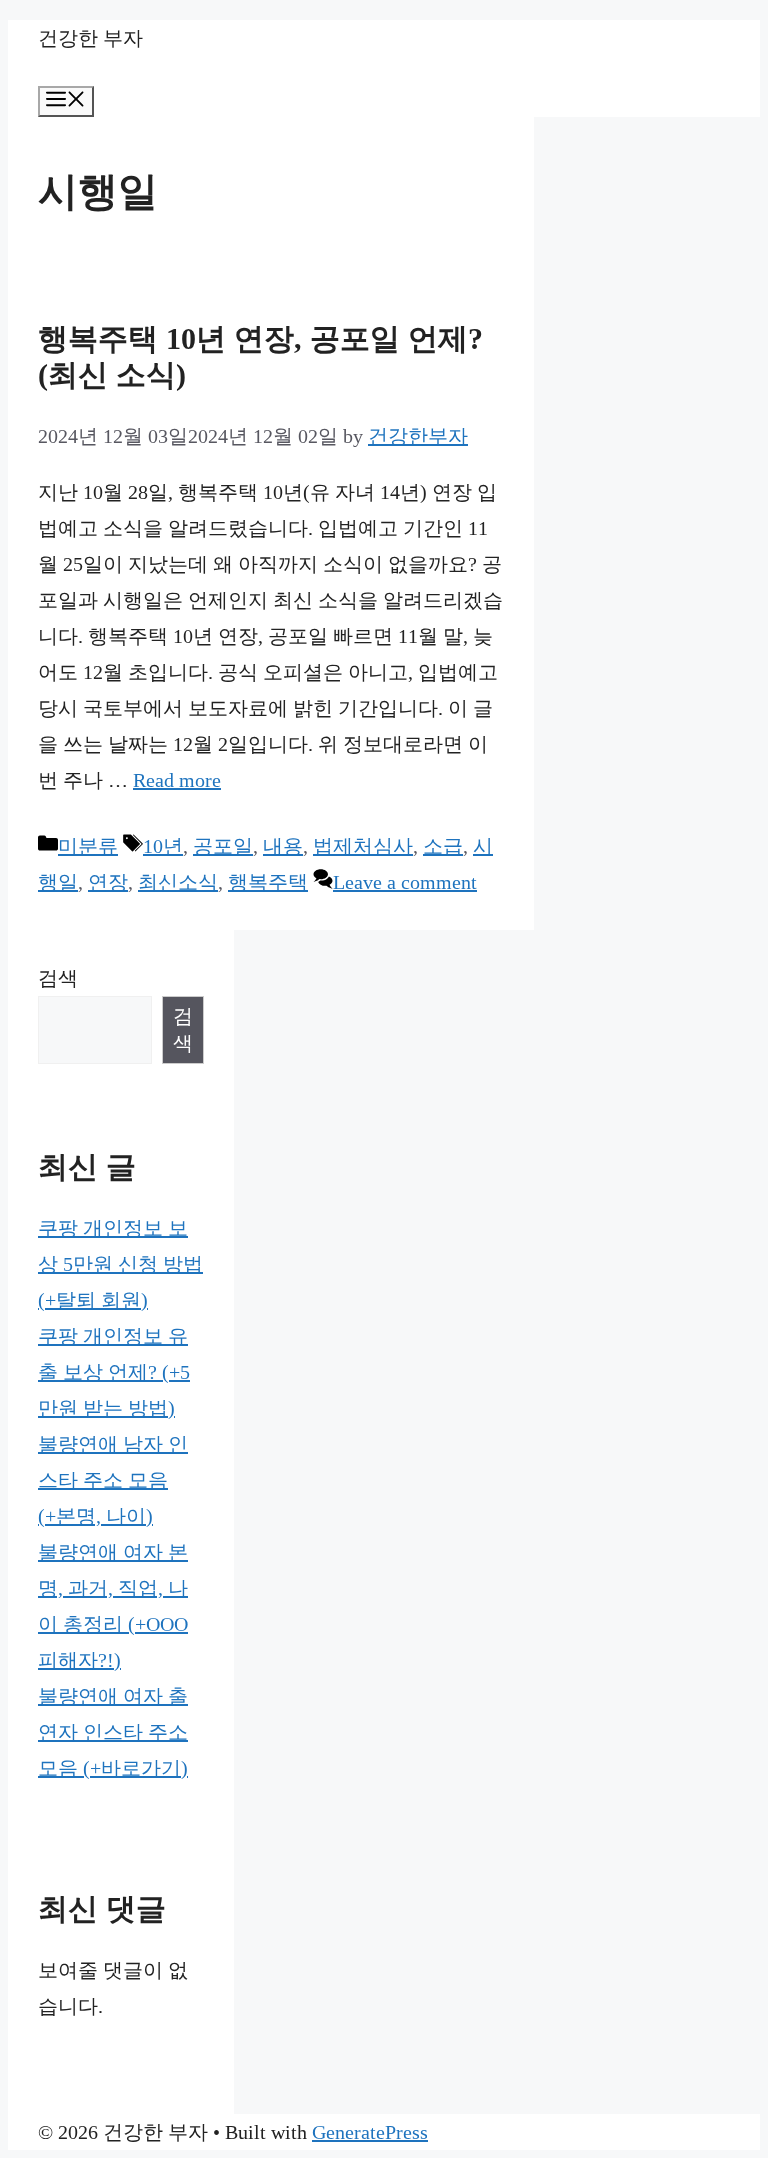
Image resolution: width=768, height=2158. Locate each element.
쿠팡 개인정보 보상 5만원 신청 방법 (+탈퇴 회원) (120, 1264)
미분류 (88, 846)
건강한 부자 (90, 38)
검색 (58, 978)
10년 (163, 846)
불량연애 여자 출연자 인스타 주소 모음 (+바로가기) (113, 1732)
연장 (108, 882)
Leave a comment (405, 882)
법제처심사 (363, 846)
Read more (177, 780)
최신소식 (178, 882)
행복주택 (268, 882)
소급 (443, 846)
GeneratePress (370, 2132)
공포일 (223, 846)
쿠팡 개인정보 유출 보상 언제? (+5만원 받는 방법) (114, 1372)
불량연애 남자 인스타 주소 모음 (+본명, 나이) (113, 1480)
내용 (283, 846)
